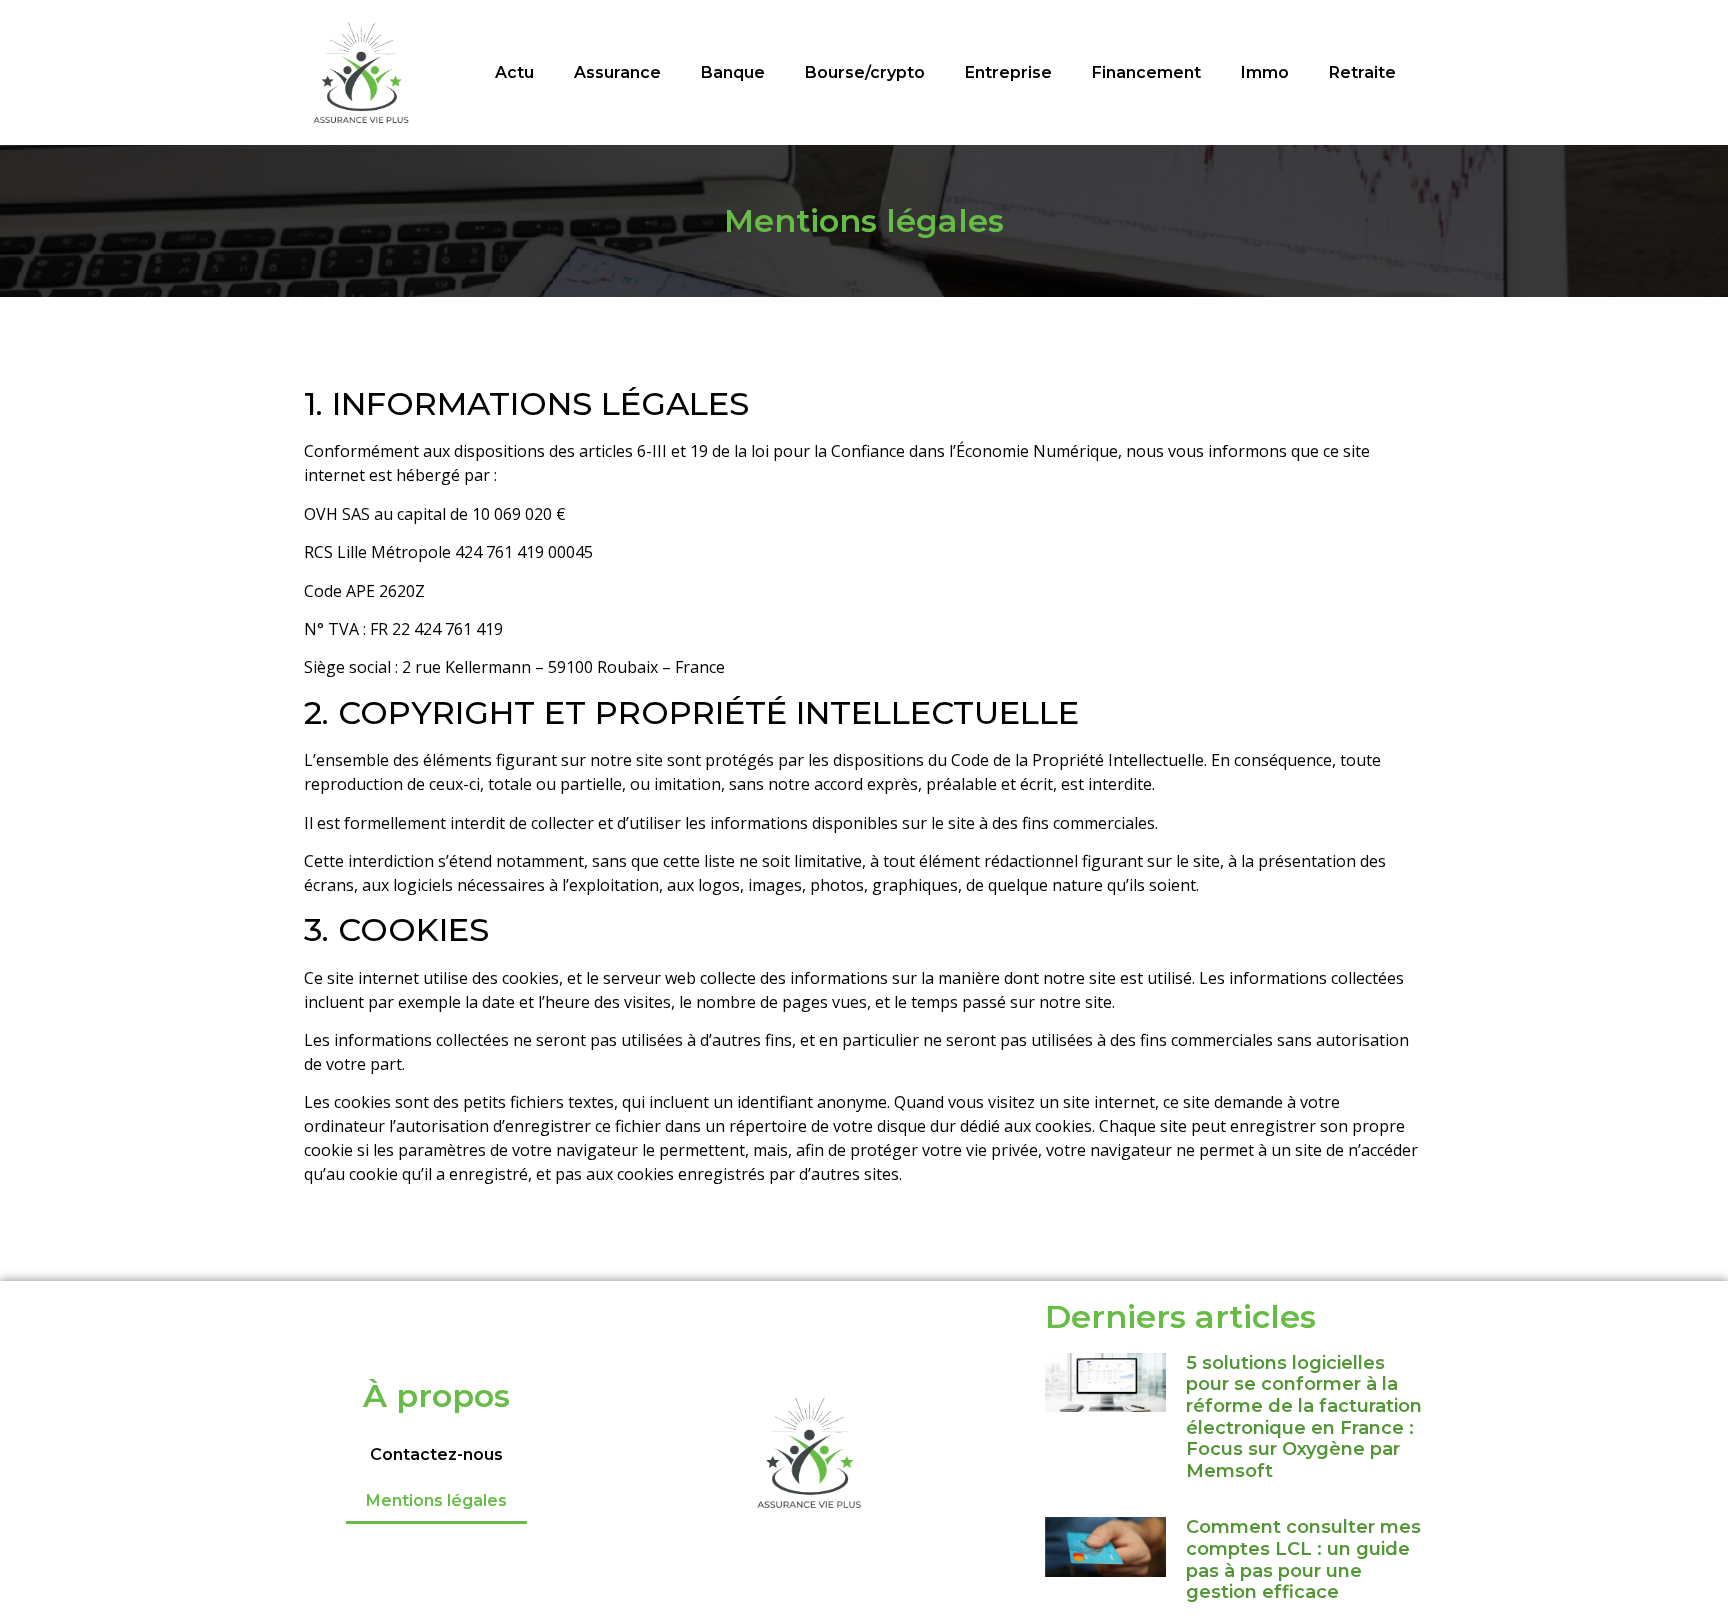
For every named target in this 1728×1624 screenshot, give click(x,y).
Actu (514, 72)
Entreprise (1008, 72)
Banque (733, 72)
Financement (1146, 72)
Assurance (617, 72)
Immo (1265, 72)
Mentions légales (436, 1500)
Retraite (1362, 72)
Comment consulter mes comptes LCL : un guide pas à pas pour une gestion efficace (1303, 1559)
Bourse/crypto (865, 72)
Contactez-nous (436, 1454)
